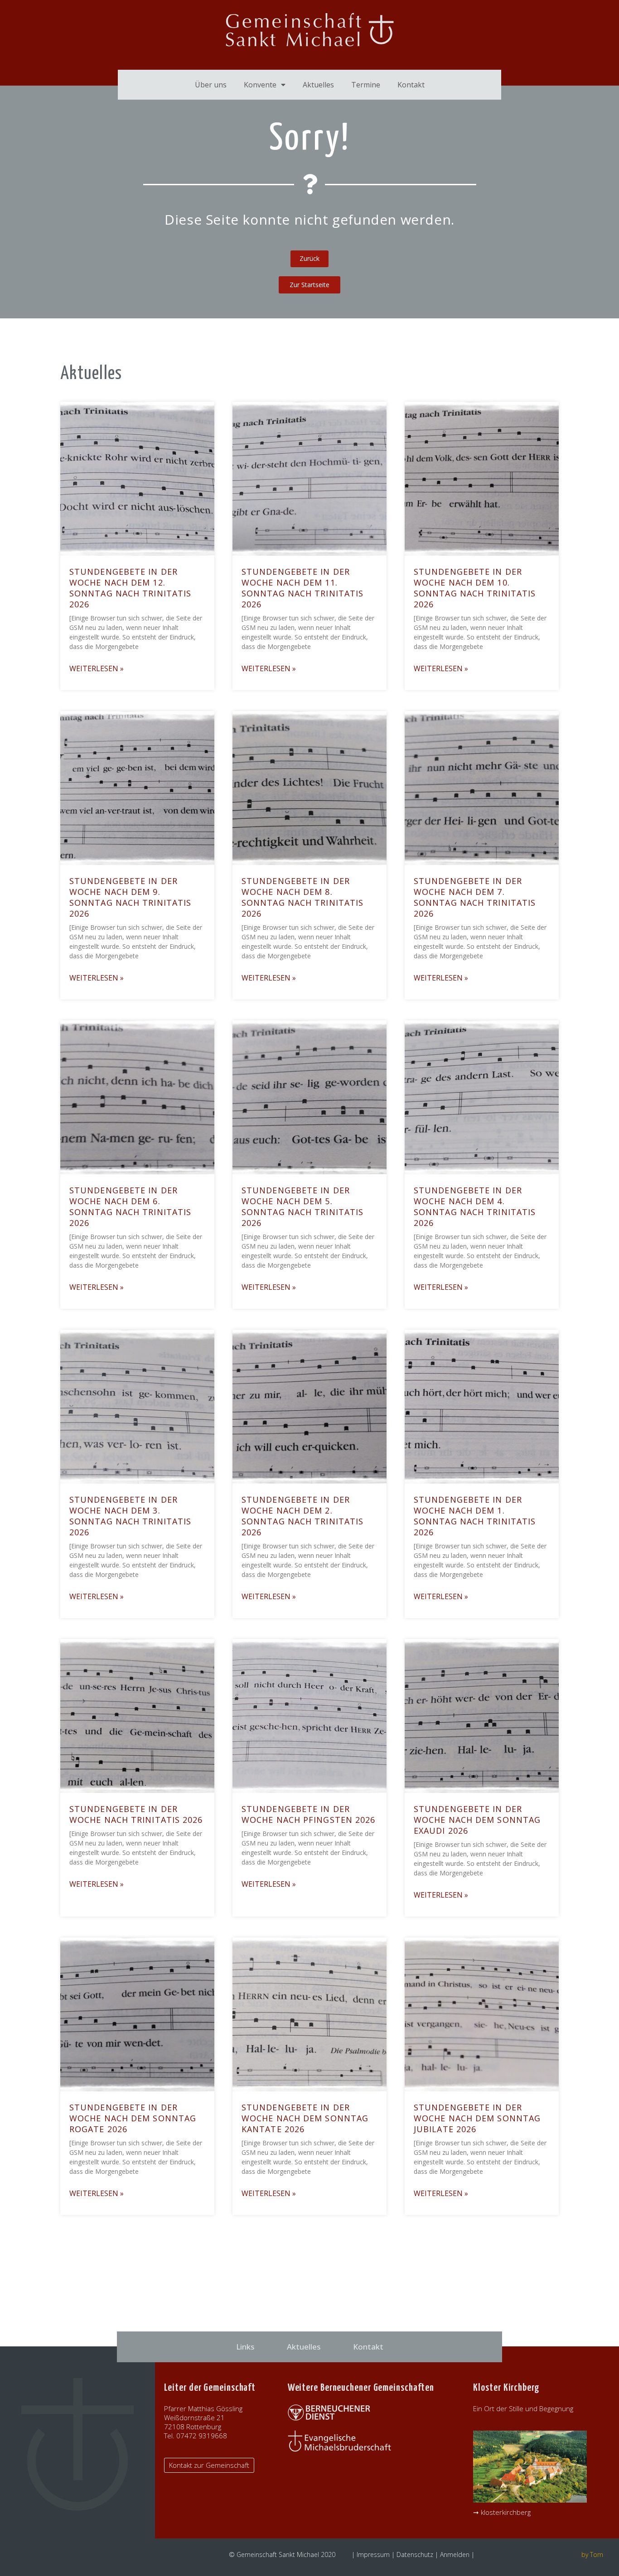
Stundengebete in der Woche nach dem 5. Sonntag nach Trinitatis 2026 (302, 1206)
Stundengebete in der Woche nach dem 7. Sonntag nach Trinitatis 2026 (475, 897)
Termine (366, 85)
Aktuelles (318, 85)
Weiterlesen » (97, 668)
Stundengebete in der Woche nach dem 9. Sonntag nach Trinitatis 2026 (130, 897)
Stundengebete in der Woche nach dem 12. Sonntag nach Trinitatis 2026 (130, 588)
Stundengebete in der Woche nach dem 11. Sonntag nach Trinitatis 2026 (302, 588)
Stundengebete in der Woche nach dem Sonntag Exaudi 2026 (477, 1820)
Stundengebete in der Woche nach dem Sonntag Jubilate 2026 (477, 2118)
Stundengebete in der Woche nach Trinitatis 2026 (136, 1814)
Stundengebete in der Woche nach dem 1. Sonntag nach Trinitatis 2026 (475, 1516)
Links (245, 2347)
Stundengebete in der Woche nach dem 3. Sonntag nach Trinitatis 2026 (130, 1516)
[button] (309, 285)
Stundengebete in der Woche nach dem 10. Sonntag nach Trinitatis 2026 (475, 588)
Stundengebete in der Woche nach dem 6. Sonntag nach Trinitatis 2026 (130, 1206)
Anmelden (455, 2554)
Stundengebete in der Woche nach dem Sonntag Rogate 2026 (133, 2118)
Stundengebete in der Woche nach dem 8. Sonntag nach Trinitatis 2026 (302, 897)
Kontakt (411, 85)
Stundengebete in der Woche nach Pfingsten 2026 (309, 1814)
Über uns (211, 85)
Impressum (373, 2554)
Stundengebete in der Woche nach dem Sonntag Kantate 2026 (305, 2118)
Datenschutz (415, 2554)
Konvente (260, 85)
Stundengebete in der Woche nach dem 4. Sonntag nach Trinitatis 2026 (475, 1206)
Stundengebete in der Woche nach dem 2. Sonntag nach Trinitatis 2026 (302, 1516)
